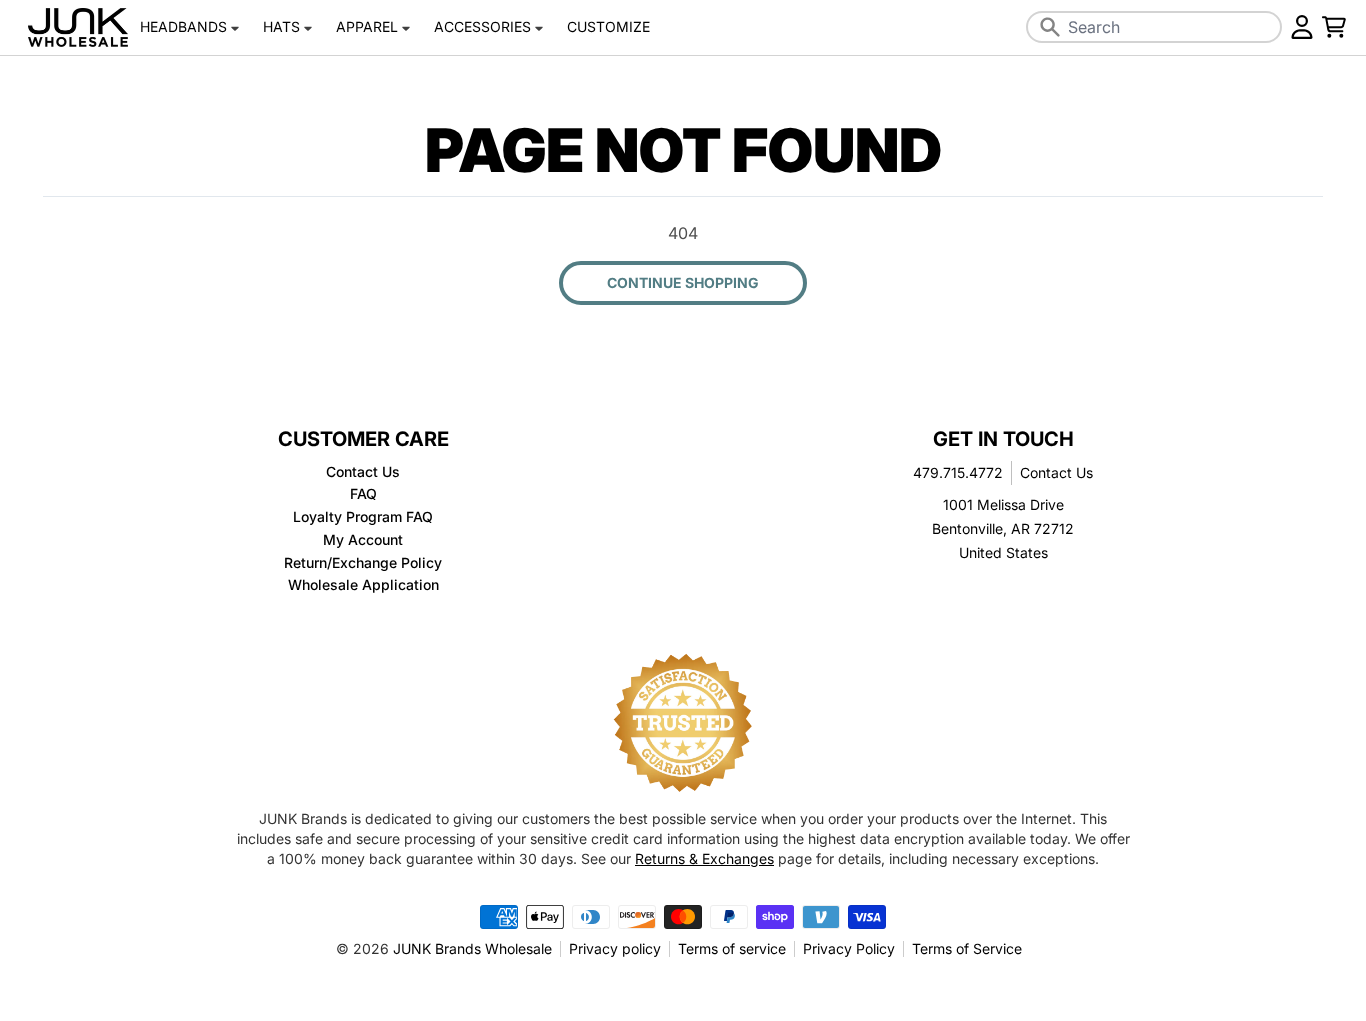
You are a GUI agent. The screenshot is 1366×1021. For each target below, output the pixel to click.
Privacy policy (615, 948)
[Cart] (1334, 27)
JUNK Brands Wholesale (472, 948)
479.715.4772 (958, 472)
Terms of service (732, 948)
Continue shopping (683, 282)
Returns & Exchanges (704, 858)
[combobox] (1154, 27)
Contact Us (1056, 472)
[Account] (1302, 27)
